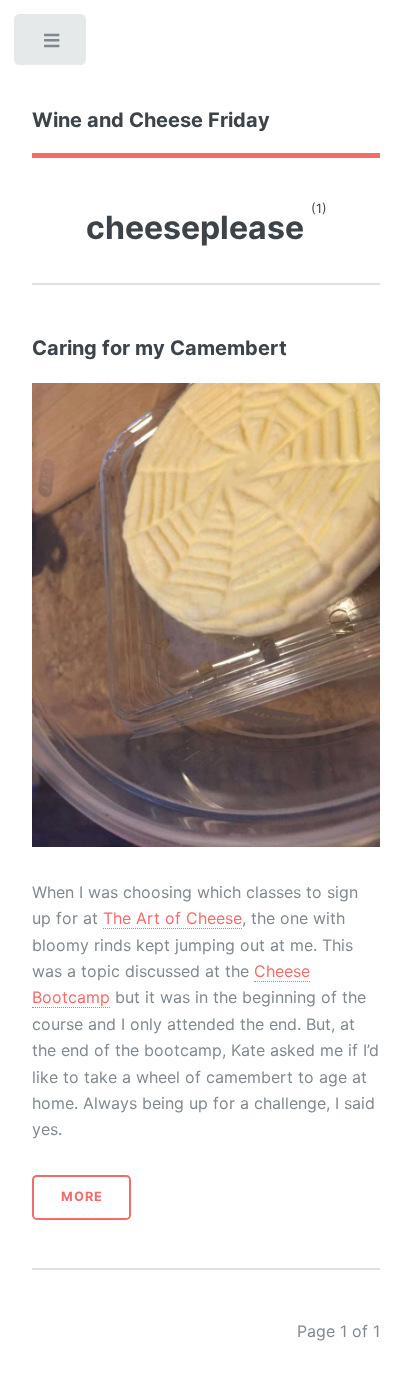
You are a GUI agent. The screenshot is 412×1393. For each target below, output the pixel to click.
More (82, 1196)
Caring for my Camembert (159, 348)
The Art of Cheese (172, 918)
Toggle (52, 45)
